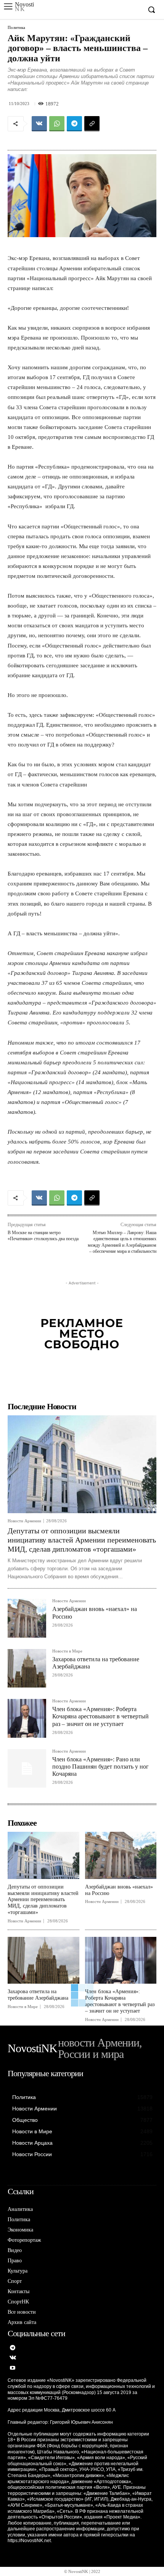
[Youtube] (13, 2368)
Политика (16, 28)
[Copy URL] (92, 124)
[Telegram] (74, 124)
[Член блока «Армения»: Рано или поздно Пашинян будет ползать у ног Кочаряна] (27, 1768)
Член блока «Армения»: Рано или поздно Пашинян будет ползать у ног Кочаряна (100, 1767)
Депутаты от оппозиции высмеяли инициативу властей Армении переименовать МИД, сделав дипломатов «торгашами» (82, 1540)
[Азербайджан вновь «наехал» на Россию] (27, 1618)
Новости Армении (24, 1521)
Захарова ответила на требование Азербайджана (38, 1995)
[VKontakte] (13, 2358)
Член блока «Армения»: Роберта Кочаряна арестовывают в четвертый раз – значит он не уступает (100, 1716)
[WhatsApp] (57, 124)
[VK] (39, 124)
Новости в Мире (67, 1651)
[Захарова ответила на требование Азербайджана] (27, 1668)
